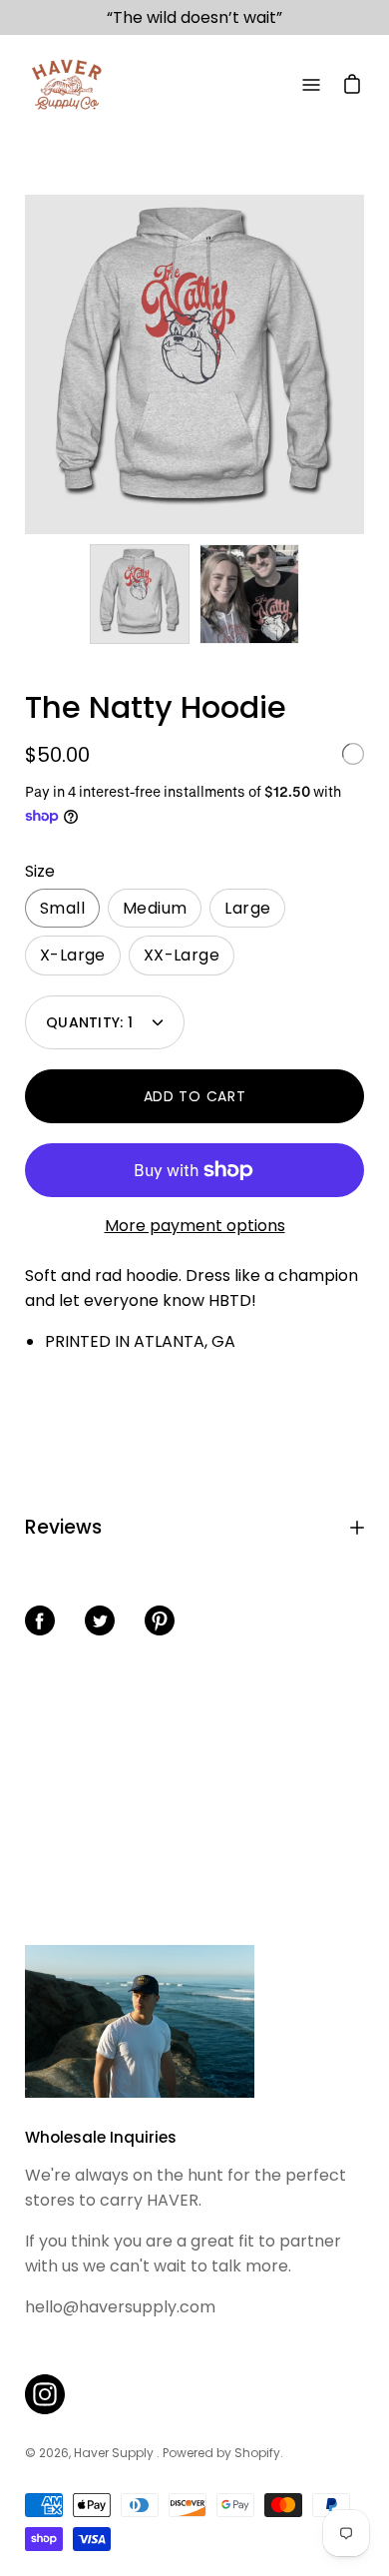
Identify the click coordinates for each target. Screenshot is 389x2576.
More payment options (195, 1226)
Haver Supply (115, 2453)
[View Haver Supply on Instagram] (45, 2394)
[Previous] (25, 364)
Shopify (257, 2453)
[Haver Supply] (65, 85)
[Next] (364, 364)
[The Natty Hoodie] (140, 594)
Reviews (63, 1527)
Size (40, 871)
